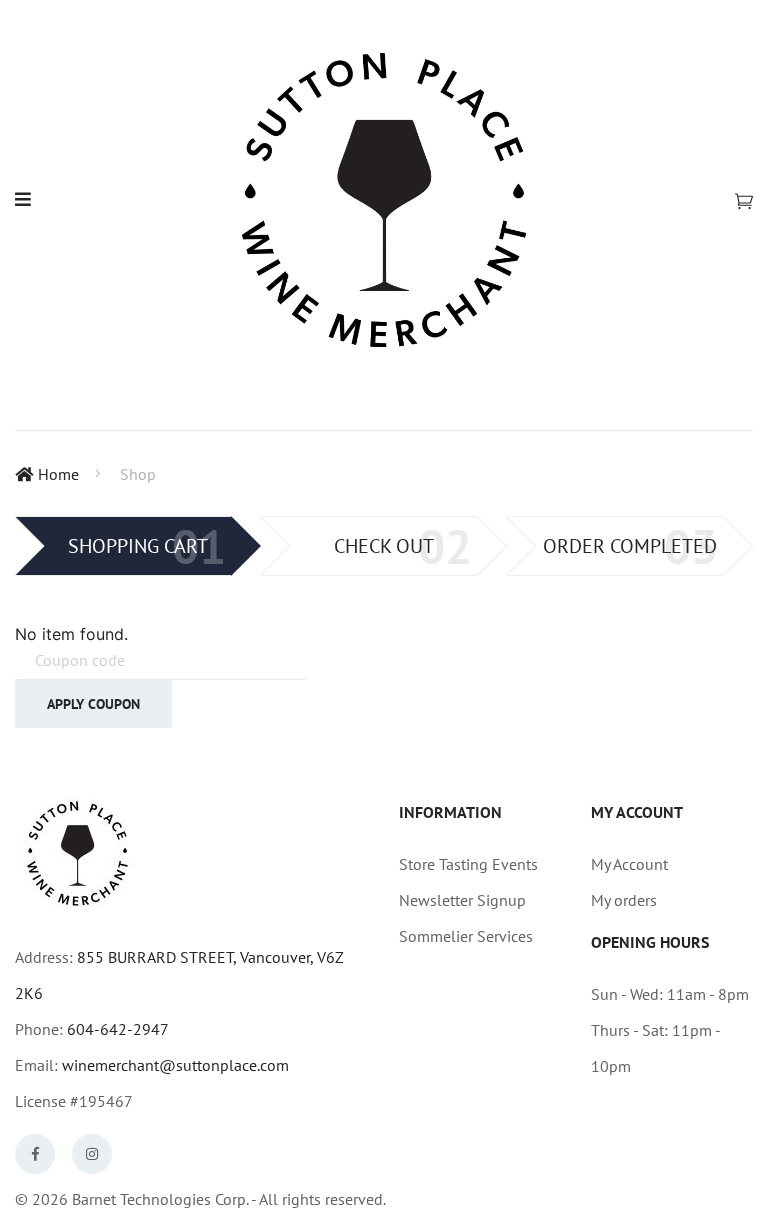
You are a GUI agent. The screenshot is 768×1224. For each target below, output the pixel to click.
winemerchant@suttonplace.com (175, 1065)
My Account (629, 864)
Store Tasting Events (468, 864)
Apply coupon (93, 704)
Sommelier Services (466, 936)
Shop (138, 474)
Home (58, 474)
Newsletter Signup (462, 900)
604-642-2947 (118, 1029)
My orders (624, 900)
